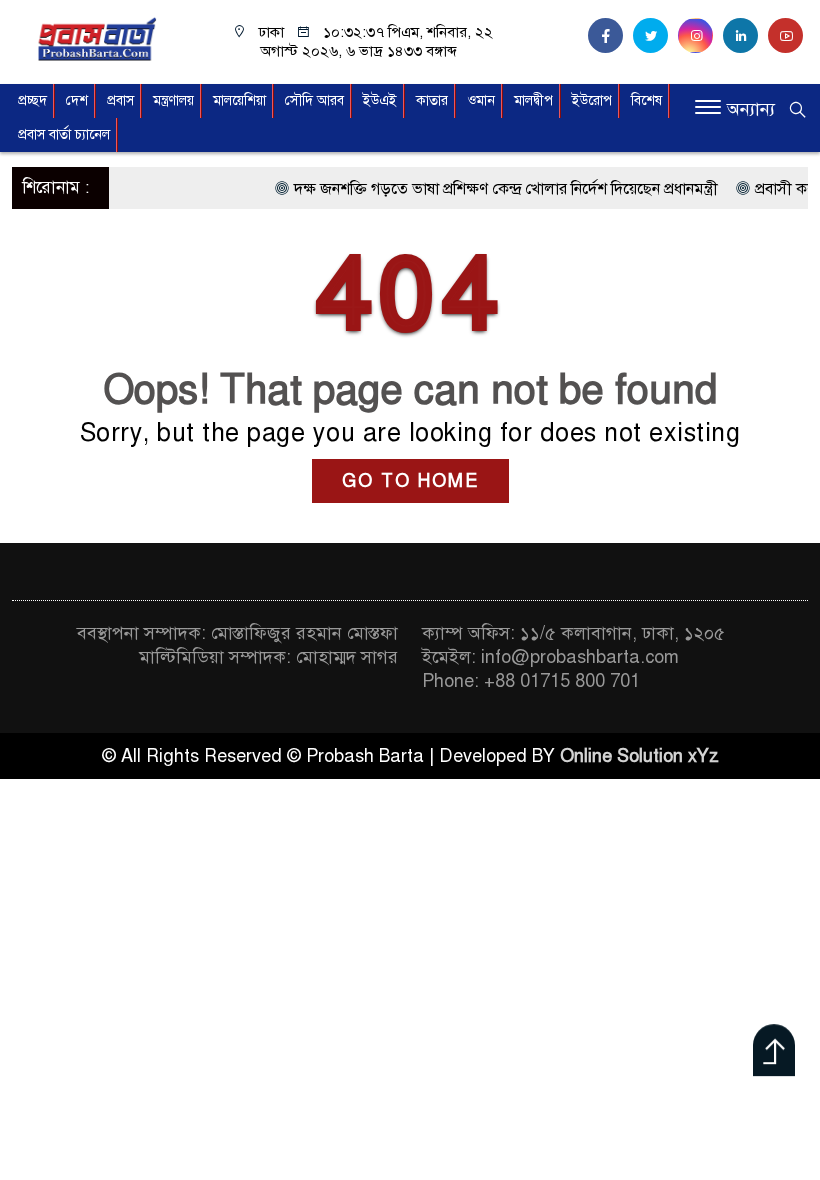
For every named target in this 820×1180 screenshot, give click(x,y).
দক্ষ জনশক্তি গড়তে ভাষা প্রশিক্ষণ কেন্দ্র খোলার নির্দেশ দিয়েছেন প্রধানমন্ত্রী (491, 189)
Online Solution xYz (639, 756)
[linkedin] (745, 36)
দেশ (77, 100)
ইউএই (380, 100)
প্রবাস (120, 100)
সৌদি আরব (314, 100)
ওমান (481, 100)
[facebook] (610, 36)
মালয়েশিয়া (239, 100)
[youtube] (788, 36)
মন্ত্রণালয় (173, 100)
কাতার (432, 100)
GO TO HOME (410, 481)
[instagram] (700, 36)
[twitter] (655, 36)
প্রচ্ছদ (32, 100)
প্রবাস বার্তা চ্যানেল (64, 134)
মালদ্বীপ (533, 100)
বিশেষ (646, 100)
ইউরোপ (592, 100)
